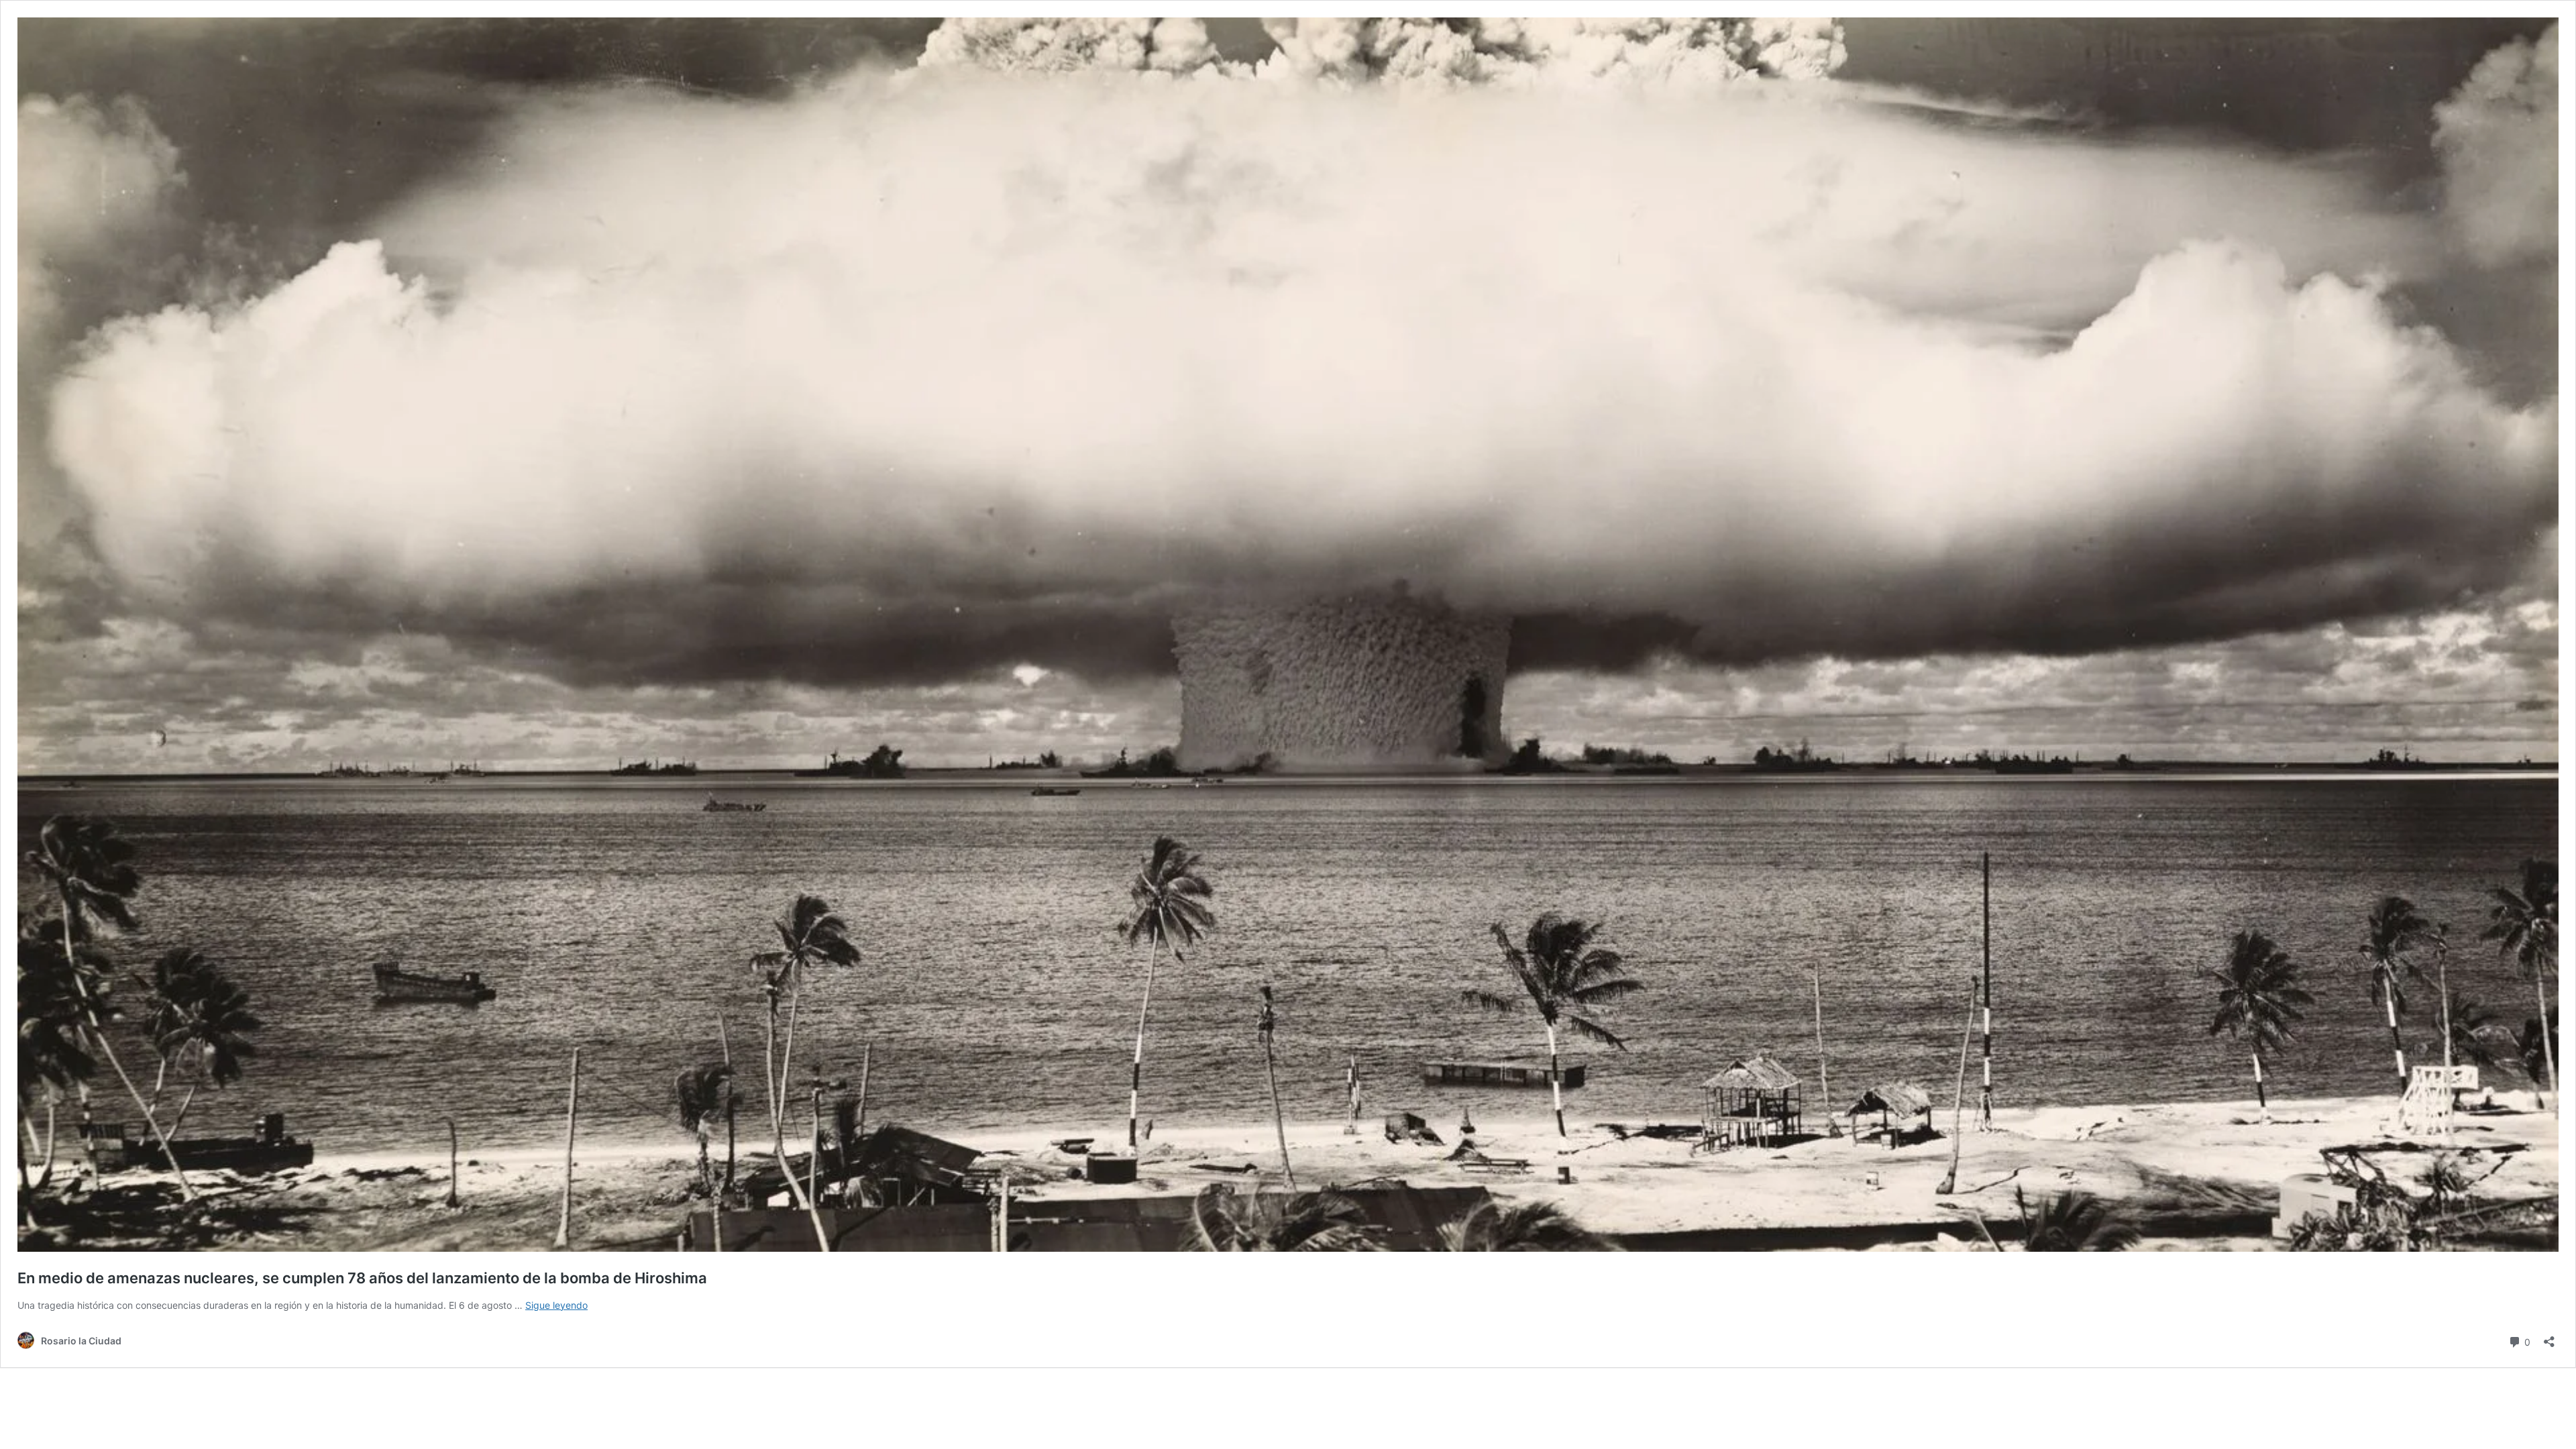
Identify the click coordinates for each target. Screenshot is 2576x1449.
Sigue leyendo (556, 1305)
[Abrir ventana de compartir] (2549, 1337)
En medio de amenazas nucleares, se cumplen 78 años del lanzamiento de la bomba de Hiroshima (362, 1278)
